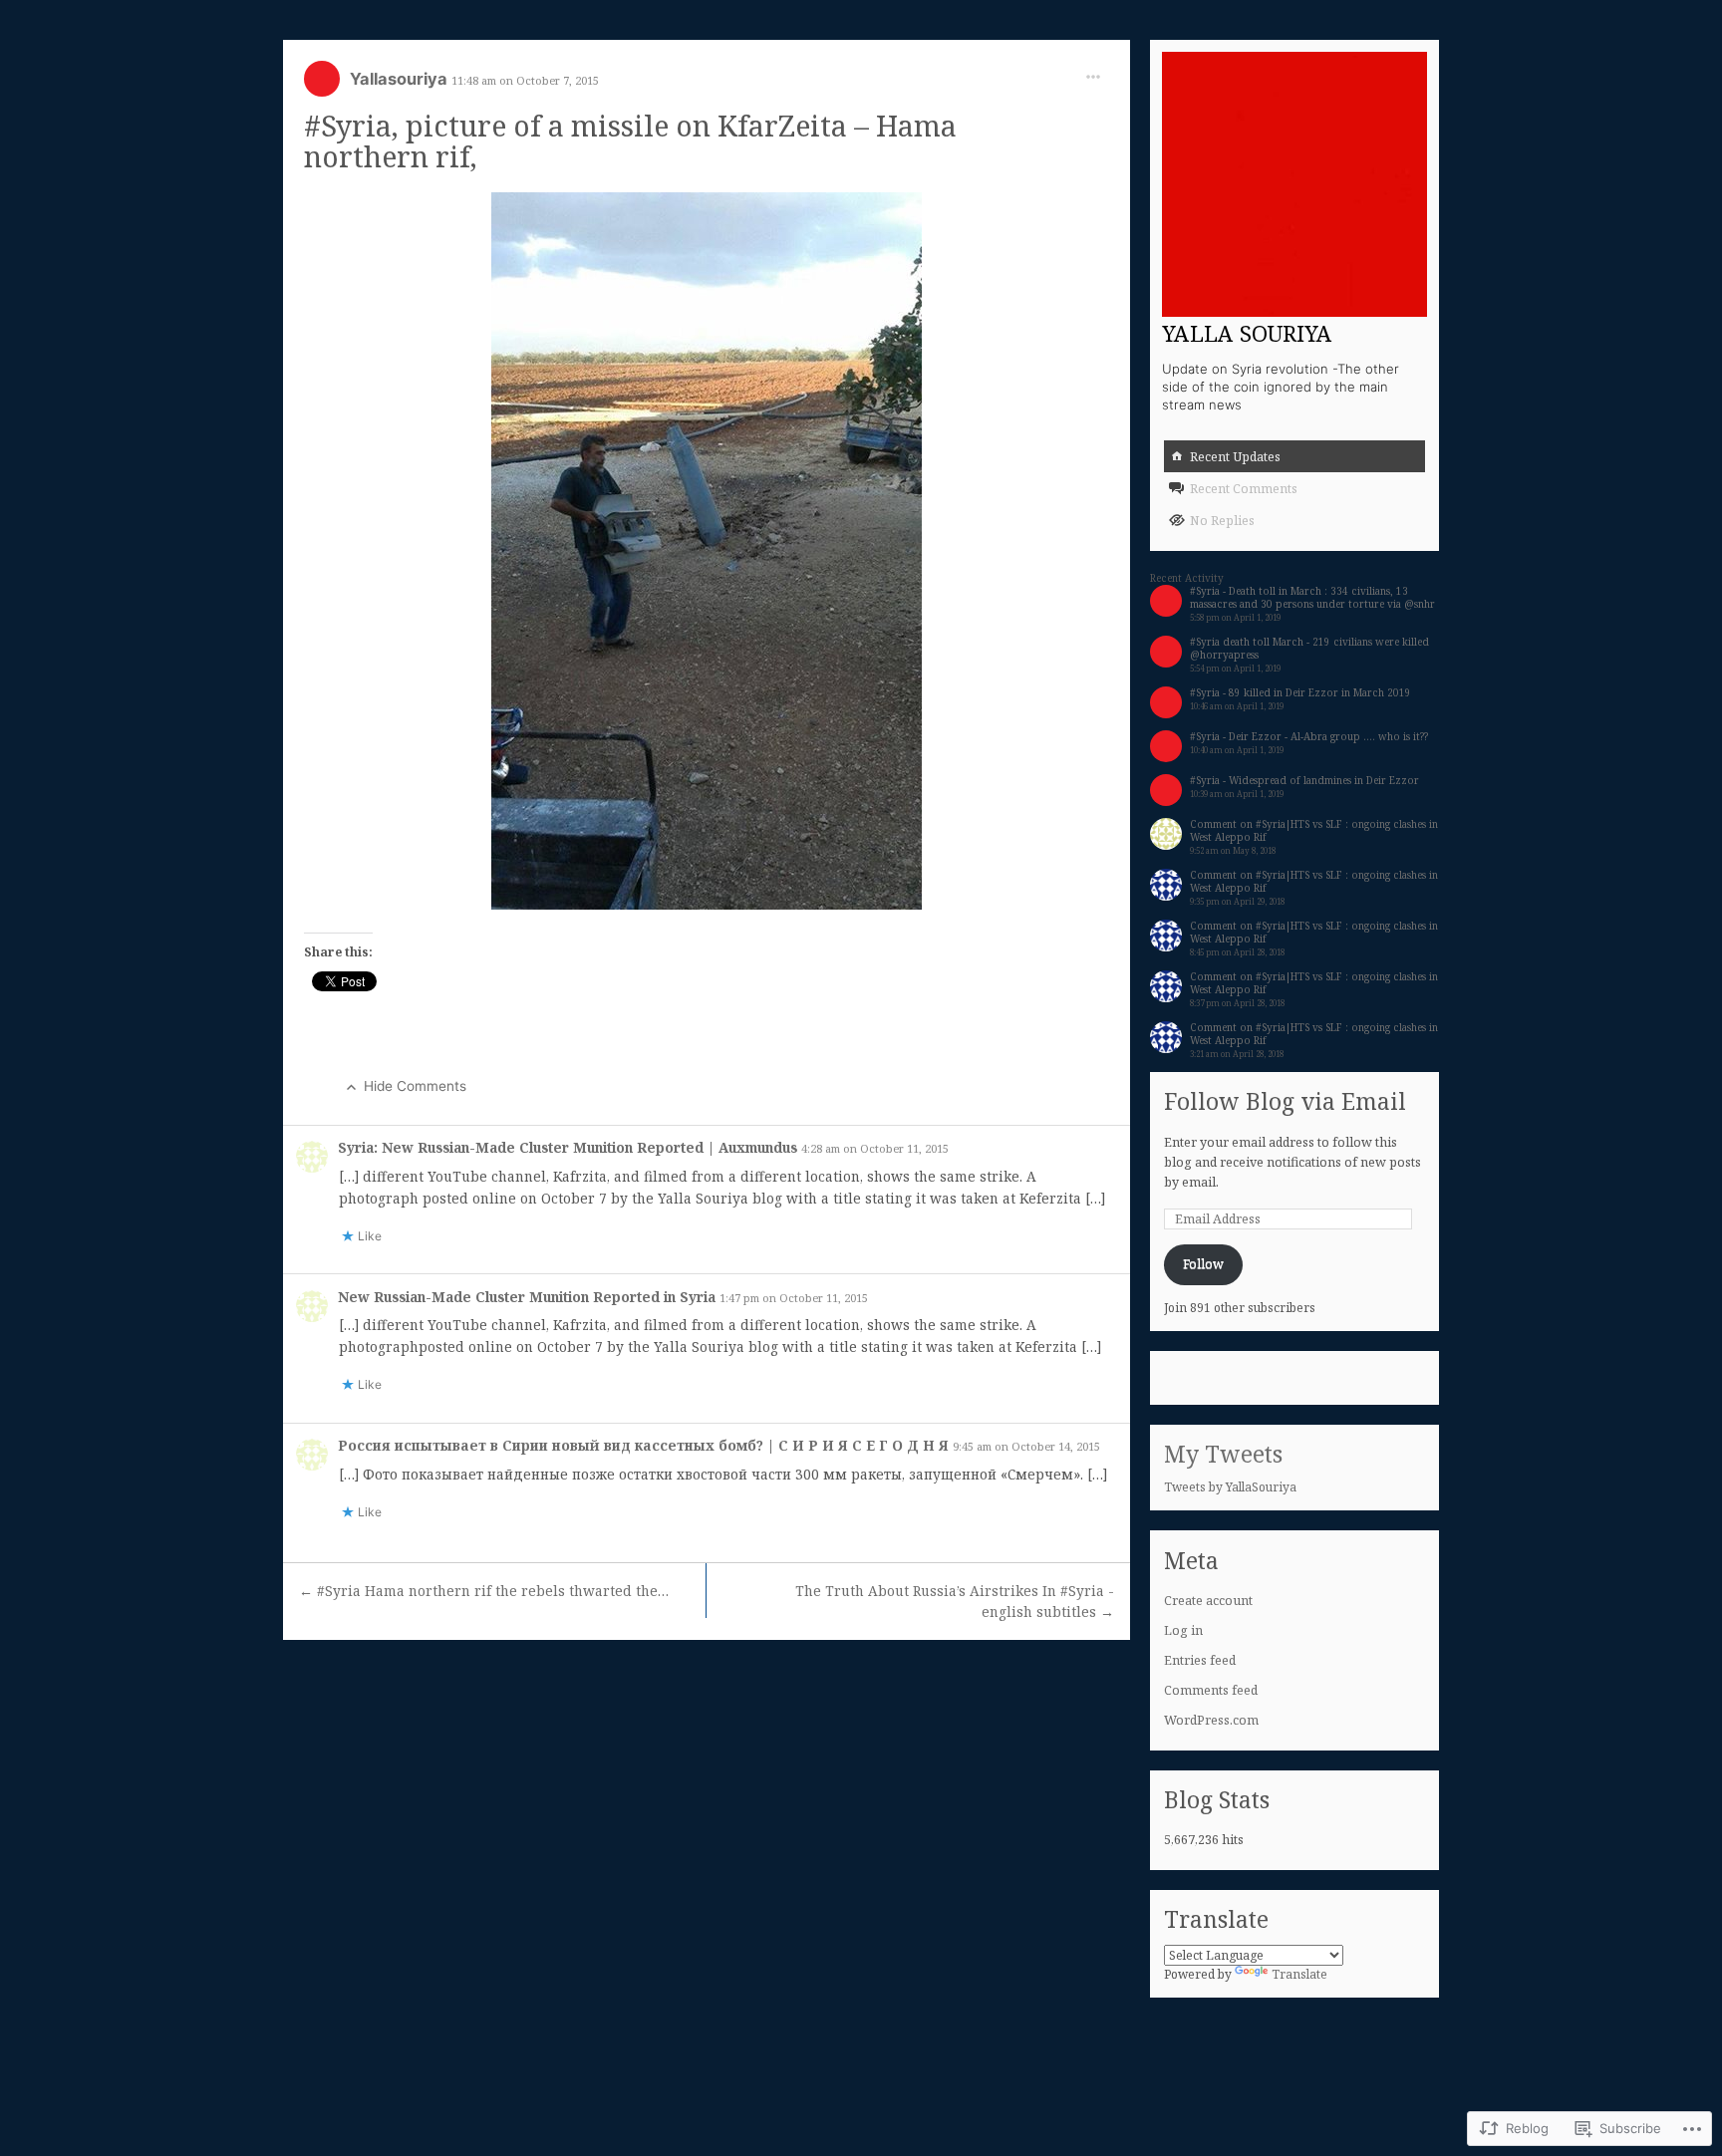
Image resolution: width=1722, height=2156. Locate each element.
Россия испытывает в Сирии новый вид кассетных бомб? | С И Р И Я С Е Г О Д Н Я (645, 1445)
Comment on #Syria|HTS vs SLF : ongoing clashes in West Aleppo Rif (1314, 830)
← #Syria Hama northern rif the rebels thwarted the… (484, 1591)
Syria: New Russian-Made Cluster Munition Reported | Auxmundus (570, 1147)
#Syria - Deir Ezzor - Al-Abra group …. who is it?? (1309, 736)
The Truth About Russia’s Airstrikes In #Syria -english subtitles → (955, 1602)
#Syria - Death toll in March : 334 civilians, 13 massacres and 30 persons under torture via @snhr (1312, 597)
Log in (1183, 1630)
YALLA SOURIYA (1247, 333)
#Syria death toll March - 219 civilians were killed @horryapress (1309, 648)
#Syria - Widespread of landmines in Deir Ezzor (1304, 780)
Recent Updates (1235, 457)
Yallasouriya (401, 79)
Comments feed (1211, 1690)
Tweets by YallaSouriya (1230, 1487)
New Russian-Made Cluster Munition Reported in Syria (529, 1297)
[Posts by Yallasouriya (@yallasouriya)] (322, 85)
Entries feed (1200, 1660)
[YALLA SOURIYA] (1294, 184)
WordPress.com (1211, 1720)
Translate (1299, 1974)
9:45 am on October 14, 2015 (1026, 1446)
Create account (1208, 1601)
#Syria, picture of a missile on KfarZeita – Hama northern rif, (630, 140)
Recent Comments (1244, 489)
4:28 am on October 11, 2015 (875, 1148)
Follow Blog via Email (1285, 1101)
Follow (1203, 1264)
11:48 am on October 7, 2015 (525, 80)
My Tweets (1223, 1454)
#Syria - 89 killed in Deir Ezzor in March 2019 (1300, 692)
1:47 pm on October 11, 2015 (794, 1298)
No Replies (1222, 521)
